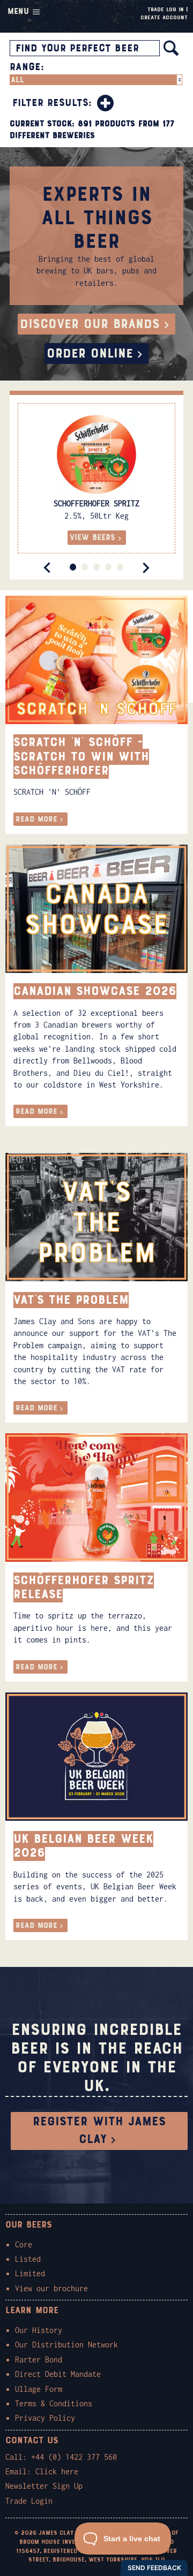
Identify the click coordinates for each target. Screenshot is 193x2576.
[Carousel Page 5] (120, 567)
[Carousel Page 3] (96, 567)
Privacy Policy (45, 2418)
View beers (92, 537)
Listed (28, 2259)
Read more (36, 819)
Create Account (164, 17)
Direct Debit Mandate (58, 2374)
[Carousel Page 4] (108, 567)
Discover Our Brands (90, 324)
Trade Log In (166, 9)
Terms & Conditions (54, 2403)
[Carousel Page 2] (85, 567)
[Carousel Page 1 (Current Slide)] (73, 567)
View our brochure (51, 2288)
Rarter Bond (39, 2360)
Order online (90, 354)
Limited (30, 2273)
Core (24, 2244)
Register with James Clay (99, 2131)
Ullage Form (39, 2389)
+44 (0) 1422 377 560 (74, 2457)
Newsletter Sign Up (44, 2486)
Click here (57, 2471)
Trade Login (29, 2501)
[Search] (171, 48)
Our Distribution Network (66, 2345)
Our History (39, 2330)
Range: (27, 67)
